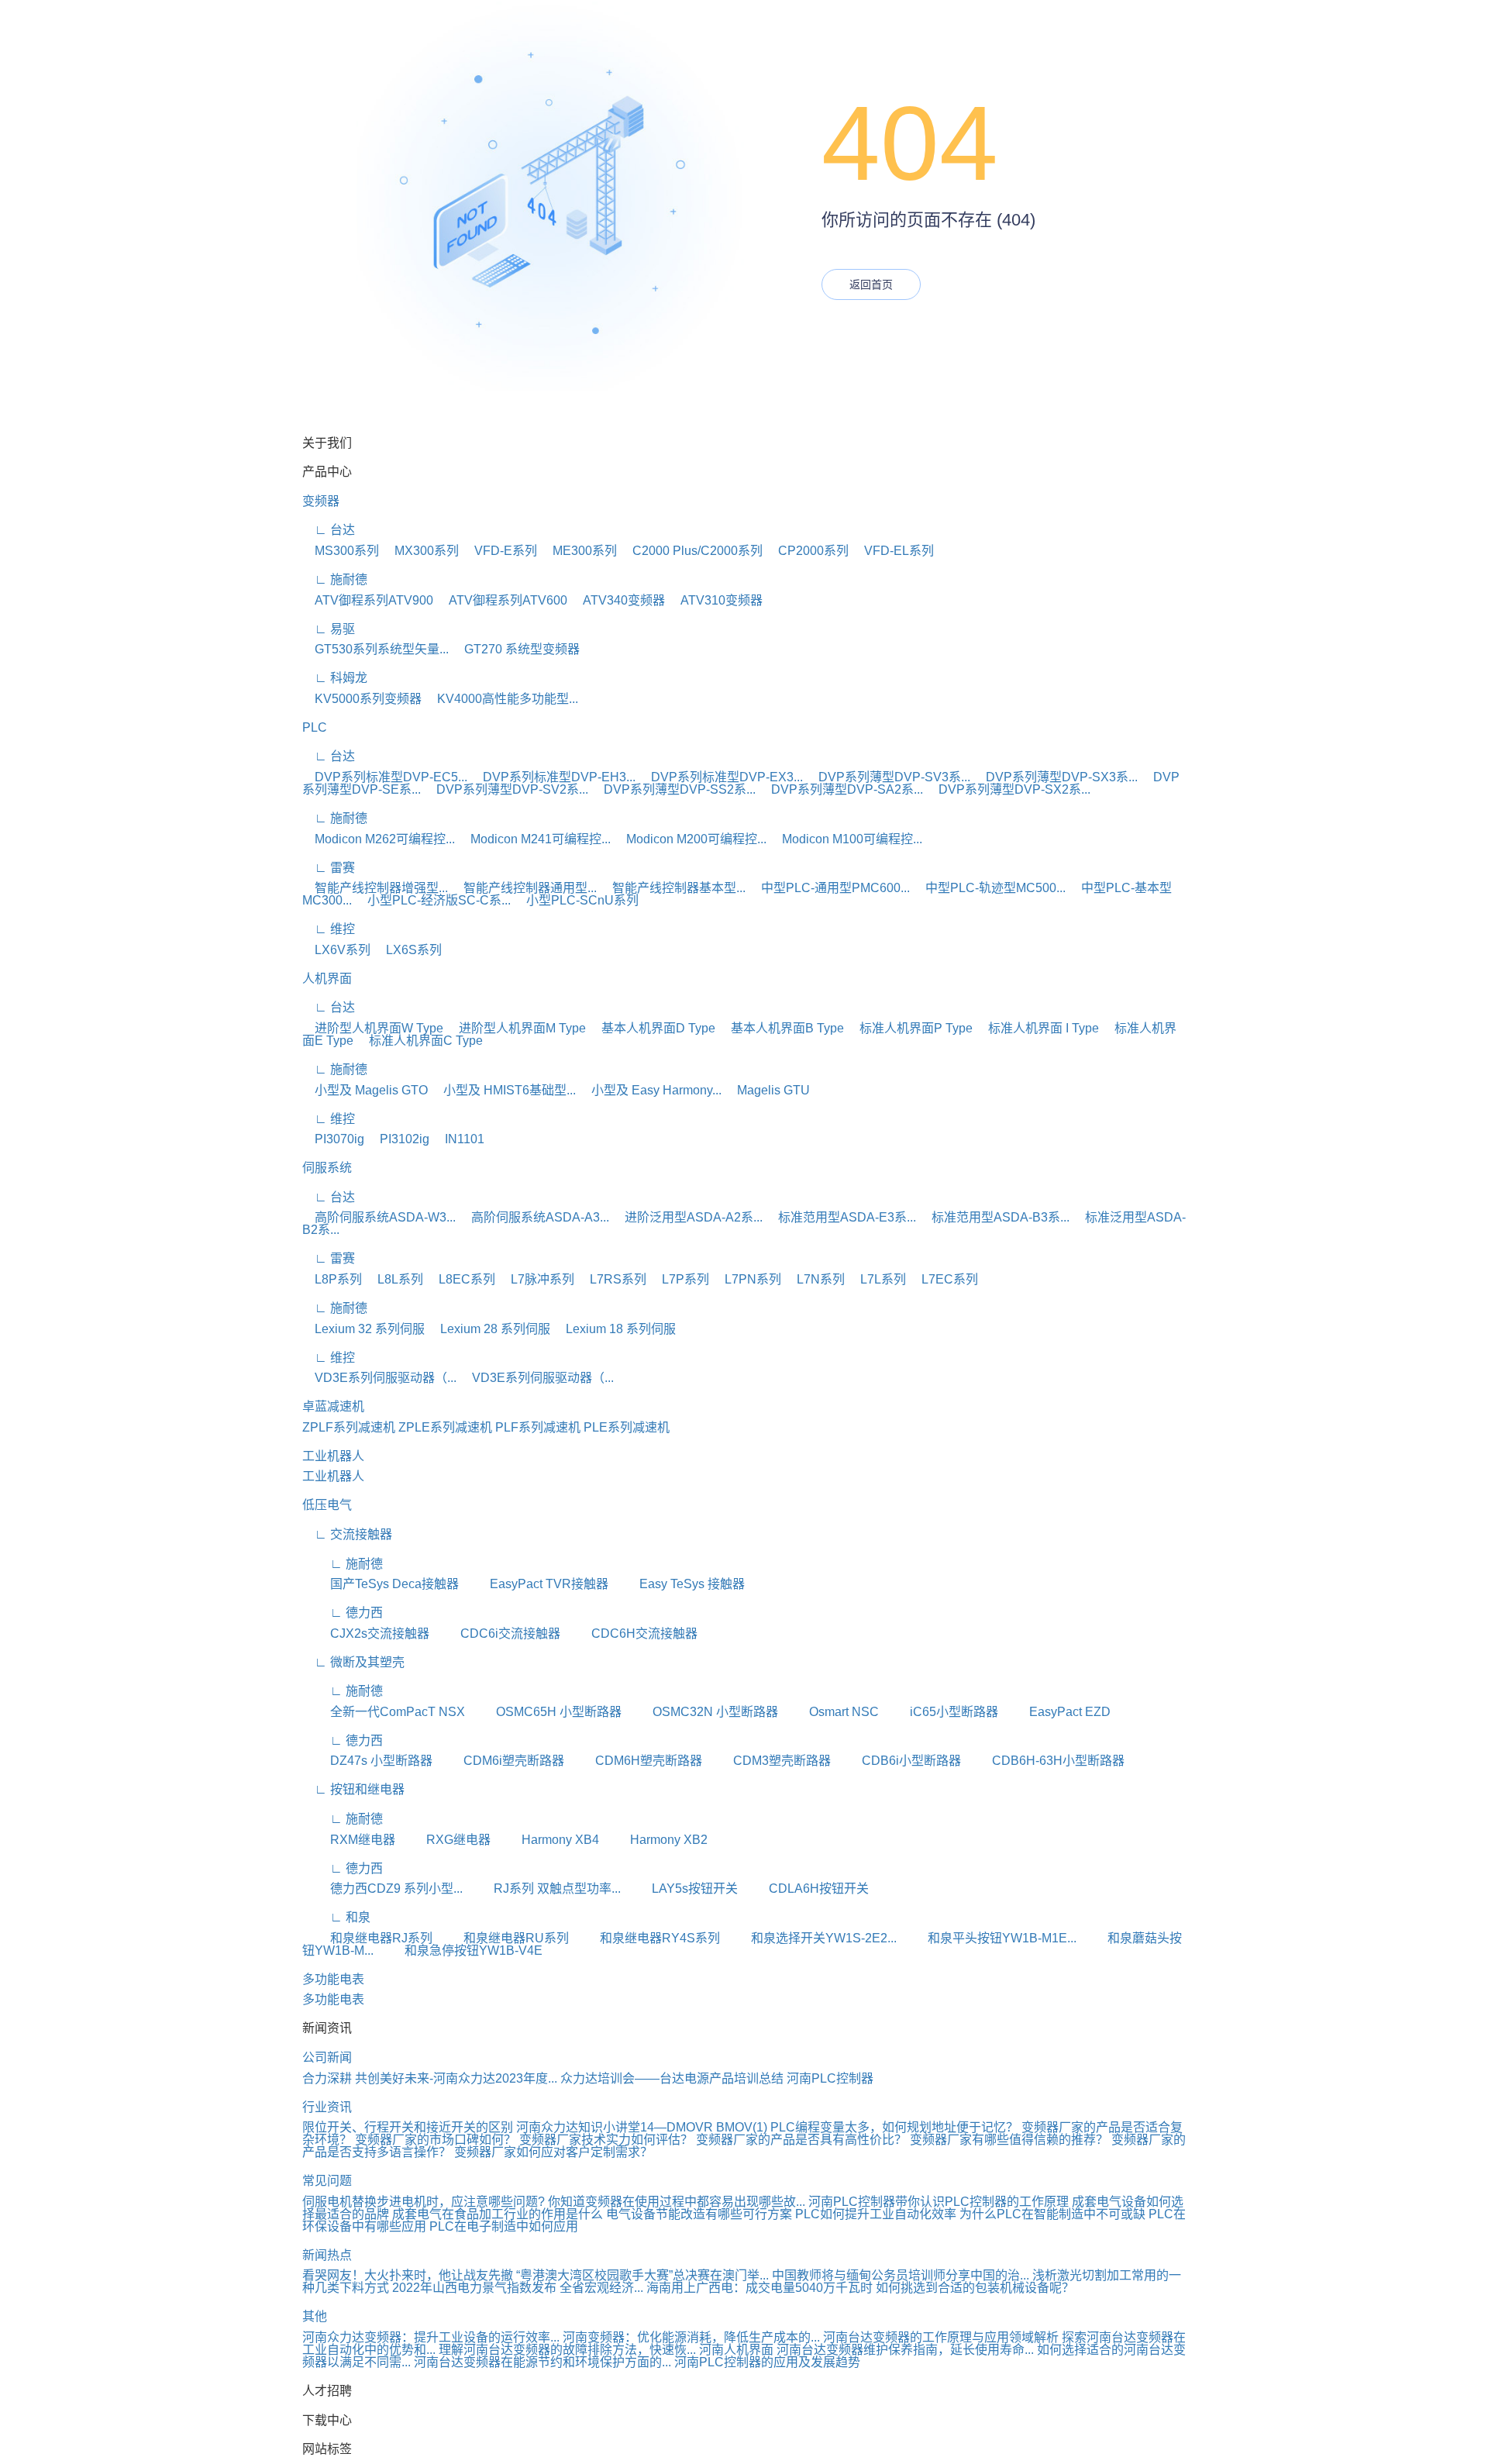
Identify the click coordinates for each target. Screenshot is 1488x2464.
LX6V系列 (336, 950)
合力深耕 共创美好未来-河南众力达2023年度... (430, 2078)
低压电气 (327, 1505)
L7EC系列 (944, 1279)
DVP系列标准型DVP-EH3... (553, 777)
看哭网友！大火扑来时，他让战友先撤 (408, 2275)
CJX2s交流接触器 (366, 1633)
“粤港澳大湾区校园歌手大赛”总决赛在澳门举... (642, 2275)
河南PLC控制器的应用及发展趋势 (767, 2362)
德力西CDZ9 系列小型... (382, 1888)
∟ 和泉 (336, 1917)
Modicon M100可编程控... (846, 839)
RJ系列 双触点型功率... (543, 1888)
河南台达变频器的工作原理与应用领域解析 (941, 2337)
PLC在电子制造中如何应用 (504, 2226)
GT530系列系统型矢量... (375, 649)
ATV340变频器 (618, 600)
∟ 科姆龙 (335, 678)
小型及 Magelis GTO (365, 1090)
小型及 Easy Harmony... (650, 1090)
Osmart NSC (830, 1712)
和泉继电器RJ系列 (367, 1938)
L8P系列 (332, 1279)
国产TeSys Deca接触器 (381, 1584)
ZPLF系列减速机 (349, 1427)
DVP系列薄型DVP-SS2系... (673, 789)
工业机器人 (333, 1456)
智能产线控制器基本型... (673, 888)
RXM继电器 (349, 1840)
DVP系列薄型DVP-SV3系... (888, 777)
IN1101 (458, 1139)
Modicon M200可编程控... (690, 839)
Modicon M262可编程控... (379, 839)
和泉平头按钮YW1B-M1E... (988, 1938)
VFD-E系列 (499, 551)
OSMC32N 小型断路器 (701, 1712)
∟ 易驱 (329, 629)
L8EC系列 (461, 1279)
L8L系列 (394, 1279)
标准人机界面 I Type (1037, 1028)
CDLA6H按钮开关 (805, 1888)
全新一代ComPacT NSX (384, 1712)
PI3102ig (398, 1139)
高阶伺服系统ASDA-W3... (379, 1217)
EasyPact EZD (1056, 1712)
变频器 (321, 501)
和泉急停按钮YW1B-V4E (460, 1951)
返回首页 (871, 284)
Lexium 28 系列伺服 (489, 1329)
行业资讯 (327, 2107)
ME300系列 (579, 551)
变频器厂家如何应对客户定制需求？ (553, 2152)
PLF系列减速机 (538, 1427)
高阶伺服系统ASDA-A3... (534, 1217)
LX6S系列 (408, 950)
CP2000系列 (807, 551)
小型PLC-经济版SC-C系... (433, 900)
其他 (315, 2316)
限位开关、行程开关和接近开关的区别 (408, 2127)
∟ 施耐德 (335, 579)
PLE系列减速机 (627, 1427)
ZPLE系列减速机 (445, 1427)
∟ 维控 (329, 929)
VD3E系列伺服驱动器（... (379, 1378)
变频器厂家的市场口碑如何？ (437, 2140)
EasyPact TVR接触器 (535, 1584)
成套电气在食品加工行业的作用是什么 (498, 2214)
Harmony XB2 (655, 1840)
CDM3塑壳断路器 (768, 1761)
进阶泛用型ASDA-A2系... (687, 1217)
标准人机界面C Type (420, 1041)
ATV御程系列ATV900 (368, 600)
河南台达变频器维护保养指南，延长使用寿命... (905, 2350)
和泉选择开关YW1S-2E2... (810, 1938)
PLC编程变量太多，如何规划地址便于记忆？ (894, 2127)
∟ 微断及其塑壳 (353, 1662)
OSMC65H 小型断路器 (545, 1712)
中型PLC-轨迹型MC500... (989, 888)
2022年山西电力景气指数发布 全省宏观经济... (518, 2288)
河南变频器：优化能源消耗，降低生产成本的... (691, 2337)
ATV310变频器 (715, 600)
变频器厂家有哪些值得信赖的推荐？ (1011, 2140)
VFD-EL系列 (893, 551)
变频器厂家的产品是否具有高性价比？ (803, 2140)
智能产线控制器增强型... (375, 888)
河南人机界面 (736, 2350)
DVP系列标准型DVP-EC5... (385, 777)
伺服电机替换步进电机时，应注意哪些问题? (424, 2202)
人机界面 (327, 979)
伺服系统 (327, 1168)
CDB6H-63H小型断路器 (1044, 1761)
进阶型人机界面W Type (373, 1028)
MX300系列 (420, 551)
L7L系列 (877, 1279)
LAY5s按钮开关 (681, 1888)
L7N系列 (815, 1279)
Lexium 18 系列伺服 (615, 1329)
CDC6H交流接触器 (630, 1633)
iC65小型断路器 (940, 1712)
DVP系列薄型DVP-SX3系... (1056, 777)
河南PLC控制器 (830, 2078)
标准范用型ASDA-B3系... (994, 1217)
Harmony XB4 (546, 1840)
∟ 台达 (329, 530)
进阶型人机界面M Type (516, 1028)
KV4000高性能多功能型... (501, 699)
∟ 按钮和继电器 (353, 1789)
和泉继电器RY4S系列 (646, 1938)
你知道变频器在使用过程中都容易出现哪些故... (677, 2202)
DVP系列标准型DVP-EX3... (721, 777)
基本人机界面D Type (652, 1028)
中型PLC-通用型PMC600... (829, 888)
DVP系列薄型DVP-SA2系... (841, 789)
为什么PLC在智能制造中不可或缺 (1052, 2214)
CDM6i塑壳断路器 (500, 1761)
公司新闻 (327, 2057)
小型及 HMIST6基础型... (503, 1090)
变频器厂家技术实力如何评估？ (608, 2140)
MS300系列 (341, 551)
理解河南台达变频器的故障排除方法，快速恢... (567, 2350)
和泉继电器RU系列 (502, 1938)
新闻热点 (327, 2255)
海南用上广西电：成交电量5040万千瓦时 (759, 2288)
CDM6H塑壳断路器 (635, 1761)
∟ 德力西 (343, 1613)
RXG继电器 (444, 1840)
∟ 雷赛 (329, 868)
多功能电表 (333, 1979)
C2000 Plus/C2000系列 (691, 551)
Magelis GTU (767, 1090)
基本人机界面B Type (781, 1028)
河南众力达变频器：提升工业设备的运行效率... (431, 2337)
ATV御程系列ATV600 (502, 600)
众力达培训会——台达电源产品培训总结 (672, 2078)
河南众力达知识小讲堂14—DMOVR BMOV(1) (642, 2127)
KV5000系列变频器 (362, 699)
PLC (315, 727)
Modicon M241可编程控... (534, 839)
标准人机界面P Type (910, 1028)
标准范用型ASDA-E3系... (841, 1217)
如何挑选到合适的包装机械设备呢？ (975, 2288)
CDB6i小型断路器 (897, 1761)
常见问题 (327, 2181)
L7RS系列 (612, 1279)
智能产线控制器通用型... (524, 888)
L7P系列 (679, 1279)
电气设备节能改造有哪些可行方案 (699, 2214)
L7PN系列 (747, 1279)
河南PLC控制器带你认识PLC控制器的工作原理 (939, 2202)
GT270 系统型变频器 (516, 649)
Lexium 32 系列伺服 (363, 1329)
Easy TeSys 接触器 (678, 1584)
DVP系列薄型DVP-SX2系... (1008, 789)
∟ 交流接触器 (347, 1534)
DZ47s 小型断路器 (367, 1761)
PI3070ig (333, 1139)
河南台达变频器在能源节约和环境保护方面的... (542, 2362)
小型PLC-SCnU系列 (576, 900)
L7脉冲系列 (536, 1279)
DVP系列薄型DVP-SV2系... (506, 789)
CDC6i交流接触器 (496, 1633)
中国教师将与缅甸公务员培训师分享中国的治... (901, 2275)
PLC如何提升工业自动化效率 (876, 2214)
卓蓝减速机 (333, 1406)
